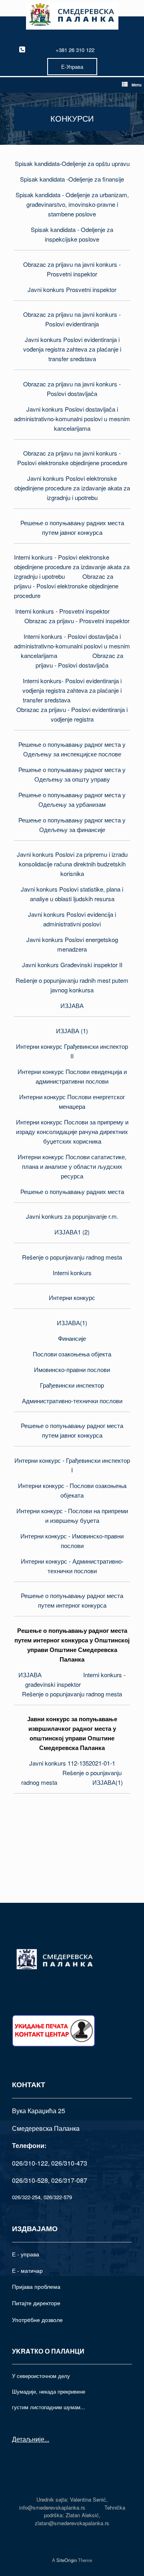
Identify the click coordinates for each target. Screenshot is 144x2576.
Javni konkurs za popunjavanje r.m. (72, 1216)
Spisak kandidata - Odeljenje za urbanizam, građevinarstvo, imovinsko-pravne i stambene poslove (72, 204)
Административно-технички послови (72, 1401)
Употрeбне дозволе (37, 2320)
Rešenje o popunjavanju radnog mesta (72, 1257)
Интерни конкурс (72, 1297)
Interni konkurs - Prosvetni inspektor (62, 611)
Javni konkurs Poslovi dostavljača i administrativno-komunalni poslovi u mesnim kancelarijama (72, 419)
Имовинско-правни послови (72, 1369)
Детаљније (28, 2439)
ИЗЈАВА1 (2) (72, 1232)
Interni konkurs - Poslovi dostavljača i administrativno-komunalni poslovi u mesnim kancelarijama (72, 646)
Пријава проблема (36, 2286)
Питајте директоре (36, 2303)
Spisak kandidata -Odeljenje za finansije (72, 179)
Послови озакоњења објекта (72, 1354)
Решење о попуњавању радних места (72, 1191)
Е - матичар (27, 2270)
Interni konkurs (72, 1273)
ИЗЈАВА (72, 1005)
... (47, 2439)
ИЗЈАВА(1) (72, 1323)
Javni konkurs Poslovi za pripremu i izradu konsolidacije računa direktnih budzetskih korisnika (72, 864)
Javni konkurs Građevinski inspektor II (72, 965)
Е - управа (26, 2254)
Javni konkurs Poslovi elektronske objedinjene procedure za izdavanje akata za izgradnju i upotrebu (72, 488)
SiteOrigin (67, 2560)
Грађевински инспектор (72, 1385)
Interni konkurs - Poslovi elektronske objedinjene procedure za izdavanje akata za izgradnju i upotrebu (72, 567)
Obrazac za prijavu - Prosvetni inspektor (77, 621)
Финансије (72, 1338)
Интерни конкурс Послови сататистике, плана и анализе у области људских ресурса (72, 1166)
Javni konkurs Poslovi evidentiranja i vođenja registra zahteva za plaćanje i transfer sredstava (72, 349)
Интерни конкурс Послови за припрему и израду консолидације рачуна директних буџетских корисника (72, 1131)
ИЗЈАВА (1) (72, 1031)
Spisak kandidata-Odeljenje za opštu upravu (72, 163)
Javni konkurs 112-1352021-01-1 (72, 1763)
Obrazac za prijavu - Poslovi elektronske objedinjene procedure (66, 586)
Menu (137, 85)
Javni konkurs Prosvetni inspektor (72, 289)
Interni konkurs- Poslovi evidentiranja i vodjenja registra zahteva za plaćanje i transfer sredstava (72, 690)
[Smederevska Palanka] (72, 16)
